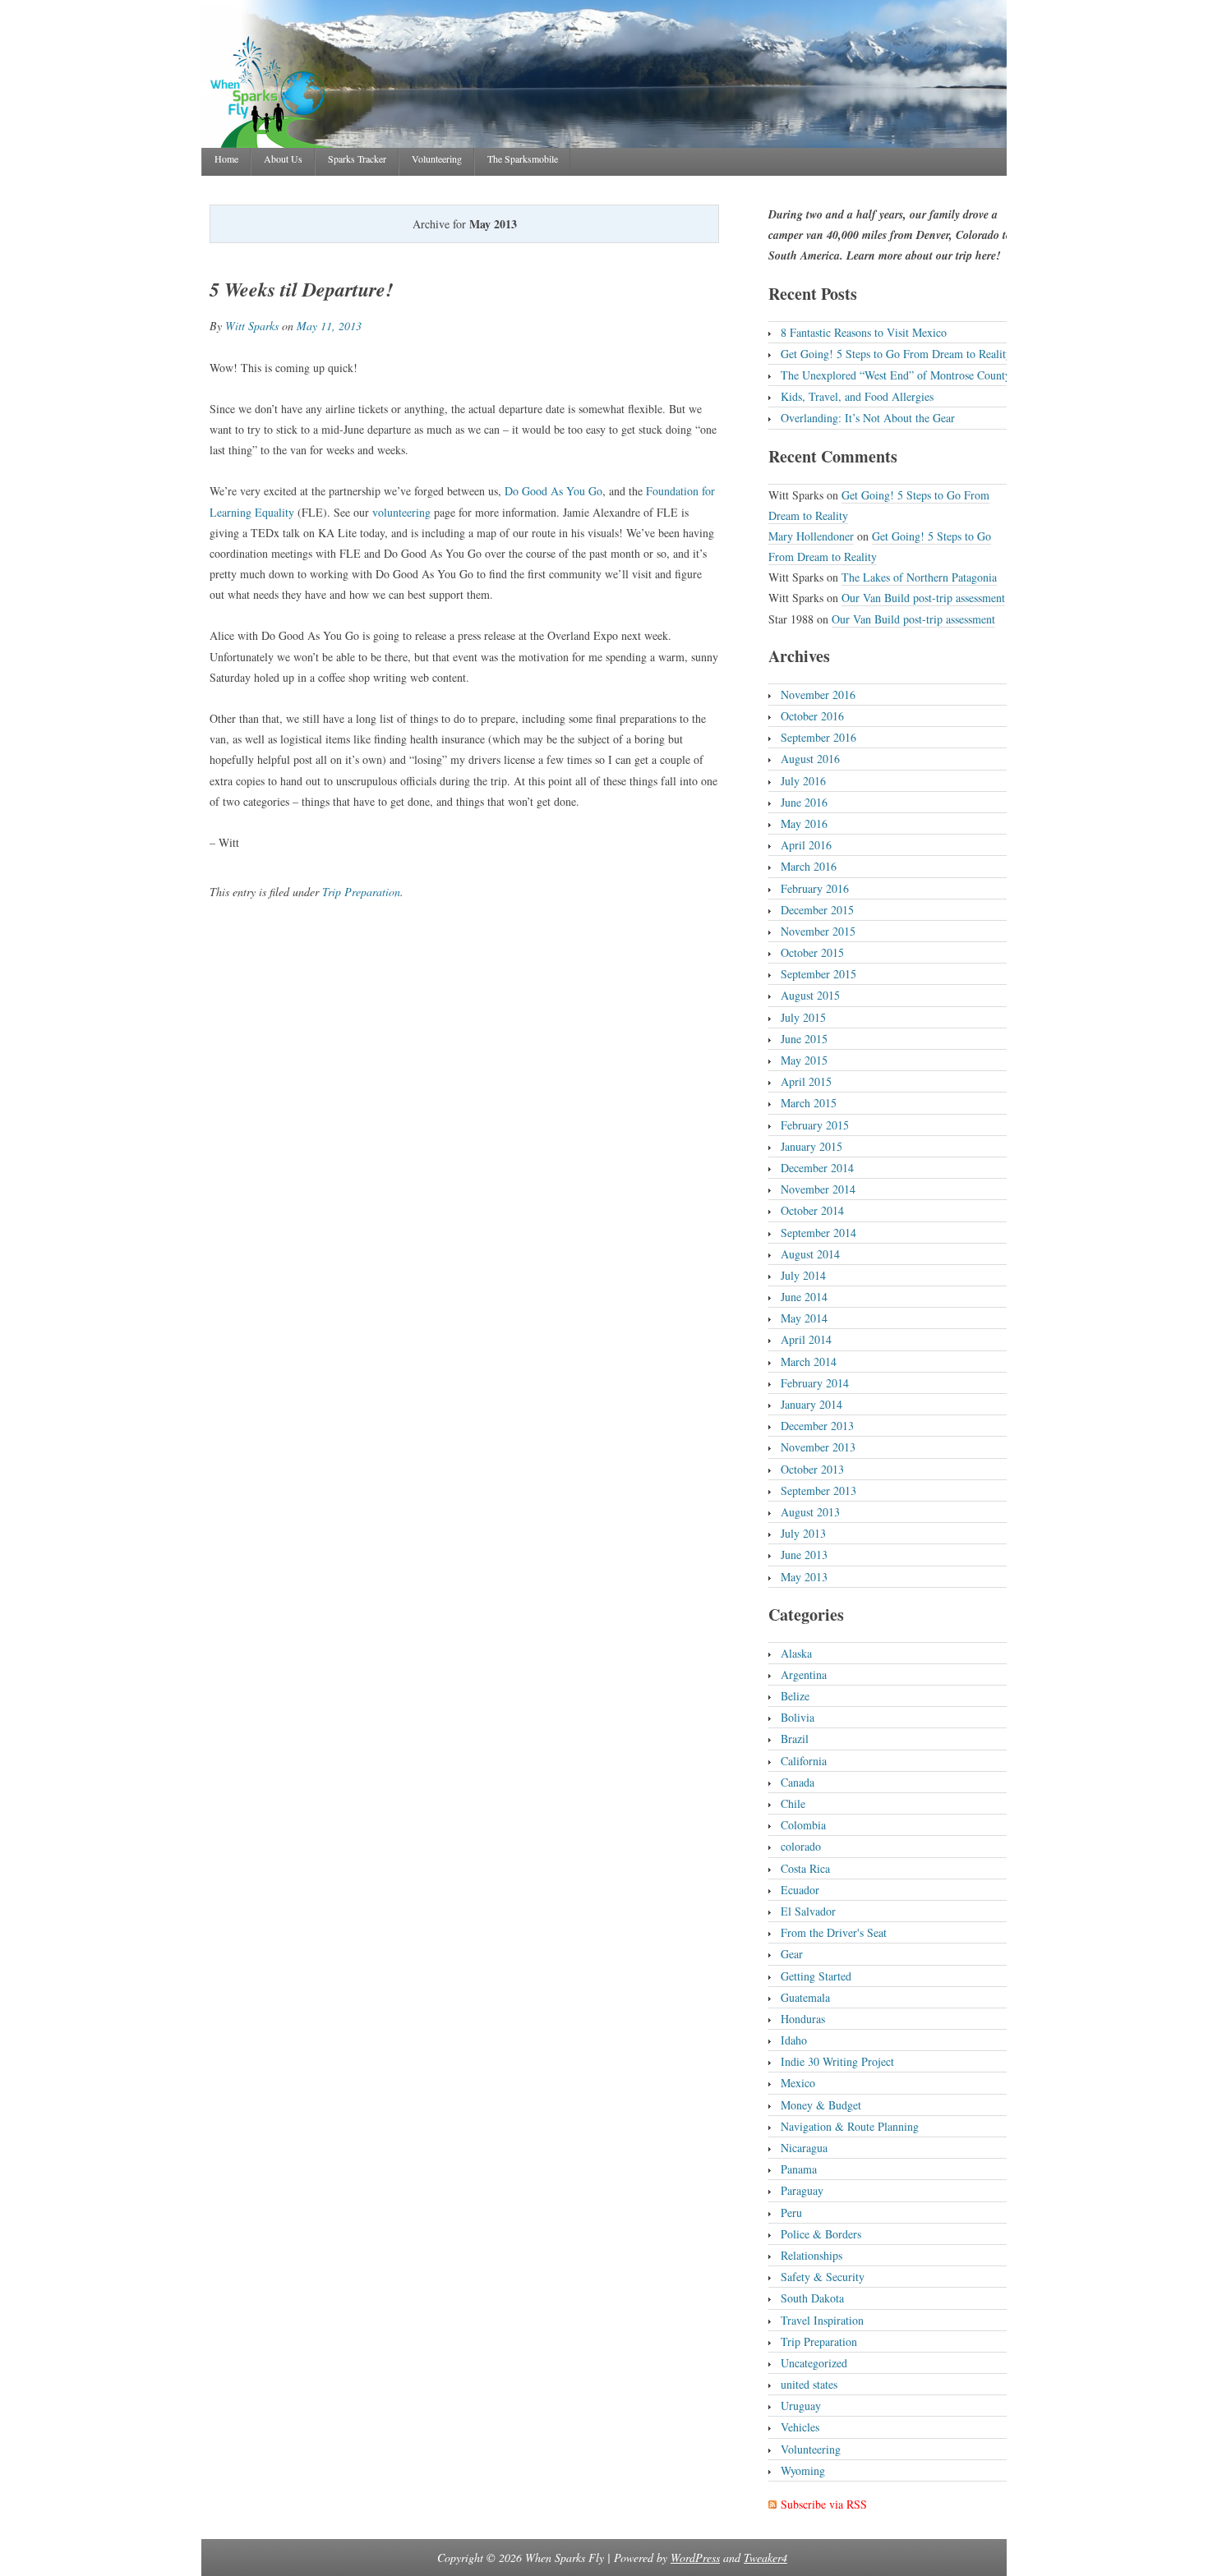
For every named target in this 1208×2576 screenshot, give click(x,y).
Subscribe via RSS (824, 2504)
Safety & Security (823, 2277)
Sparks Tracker (357, 159)
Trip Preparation (361, 892)
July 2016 (803, 781)
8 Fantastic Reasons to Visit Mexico (864, 332)
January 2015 (811, 1146)
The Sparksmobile (523, 159)
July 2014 (803, 1275)
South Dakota (812, 2298)
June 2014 (804, 1297)
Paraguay (802, 2190)
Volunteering (437, 159)
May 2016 (804, 823)
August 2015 (810, 995)
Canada (798, 1782)
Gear (792, 1954)
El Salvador (808, 1911)
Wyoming (803, 2470)
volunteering (401, 512)
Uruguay (801, 2406)
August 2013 (810, 1512)
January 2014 (811, 1404)
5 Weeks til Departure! (301, 289)
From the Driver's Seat (834, 1932)
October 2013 (812, 1469)
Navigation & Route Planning (850, 2126)
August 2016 (810, 759)
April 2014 (806, 1339)
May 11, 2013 (329, 326)
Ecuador (800, 1890)
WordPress (695, 2558)
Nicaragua (804, 2148)
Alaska (796, 1653)
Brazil (795, 1739)
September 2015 (818, 974)
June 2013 (804, 1555)
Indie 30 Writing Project (837, 2061)
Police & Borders (821, 2234)
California (804, 1761)
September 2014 (818, 1233)
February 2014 (815, 1383)
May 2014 (804, 1318)
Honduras (803, 2019)
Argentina (804, 1674)
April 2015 (806, 1081)
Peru (791, 2213)
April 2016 (806, 845)
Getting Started (816, 1976)
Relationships (811, 2255)
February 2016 (815, 888)
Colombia (803, 1825)
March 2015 (809, 1103)
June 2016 (804, 802)
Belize (795, 1696)
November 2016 (818, 695)
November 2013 (818, 1447)
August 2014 (810, 1254)
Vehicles (800, 2427)
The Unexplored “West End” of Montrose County (896, 375)
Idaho (794, 2040)
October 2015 (812, 952)
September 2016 (818, 737)
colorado (801, 1846)
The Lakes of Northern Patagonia (919, 577)
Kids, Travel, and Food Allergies (857, 396)
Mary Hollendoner (811, 536)
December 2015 (817, 910)
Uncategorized (814, 2363)
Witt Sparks (252, 326)
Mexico (798, 2083)
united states (809, 2384)
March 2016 (809, 866)
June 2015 (804, 1039)
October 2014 (812, 1210)
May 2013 (804, 1577)
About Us (283, 159)
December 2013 (817, 1426)
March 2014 (809, 1362)
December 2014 (817, 1168)
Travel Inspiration (822, 2320)
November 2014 (818, 1189)
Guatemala (805, 1997)
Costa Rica (805, 1868)
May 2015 (804, 1060)
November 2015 (818, 931)
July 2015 (803, 1017)
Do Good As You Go (553, 491)
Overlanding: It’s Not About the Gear (868, 418)
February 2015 (815, 1125)
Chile (793, 1803)
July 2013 (803, 1533)
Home (226, 159)
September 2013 (818, 1490)
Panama (799, 2169)
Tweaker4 (765, 2558)
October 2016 (812, 716)
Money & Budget (821, 2105)
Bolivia (798, 1717)
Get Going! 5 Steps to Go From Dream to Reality (896, 354)
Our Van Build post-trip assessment (923, 598)
